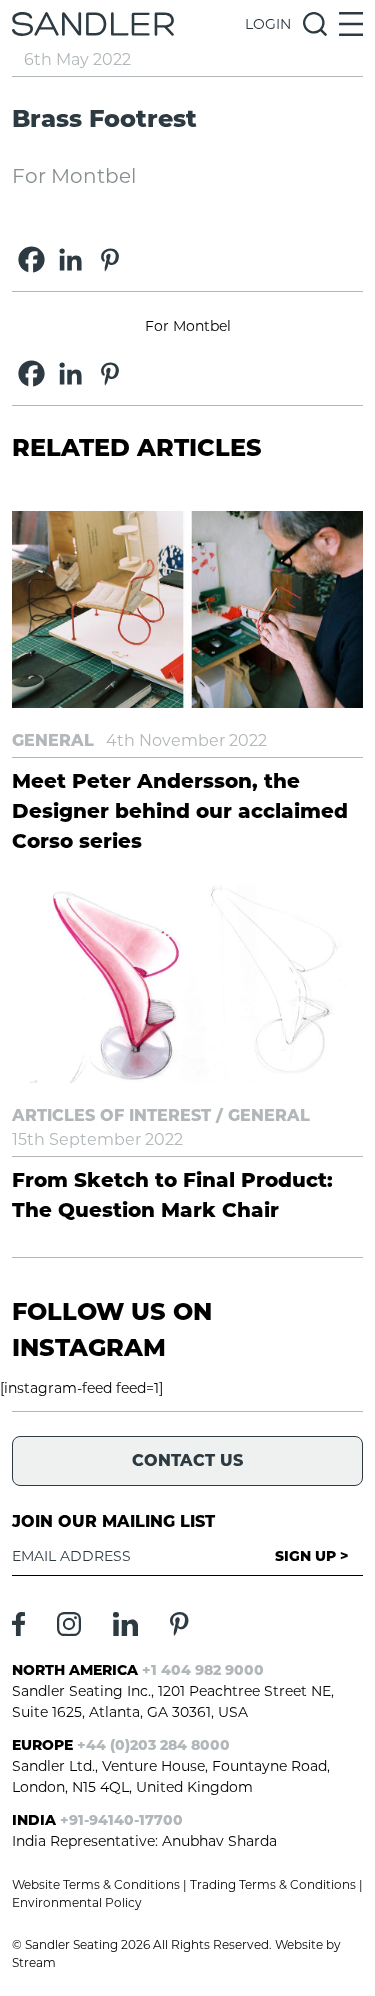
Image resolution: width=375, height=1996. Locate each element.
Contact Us (187, 1460)
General (53, 740)
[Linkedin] (70, 259)
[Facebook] (31, 259)
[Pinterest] (109, 259)
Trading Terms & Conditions (273, 1884)
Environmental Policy (77, 1902)
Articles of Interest (111, 1115)
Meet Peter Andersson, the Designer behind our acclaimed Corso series (180, 811)
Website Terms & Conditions (96, 1884)
